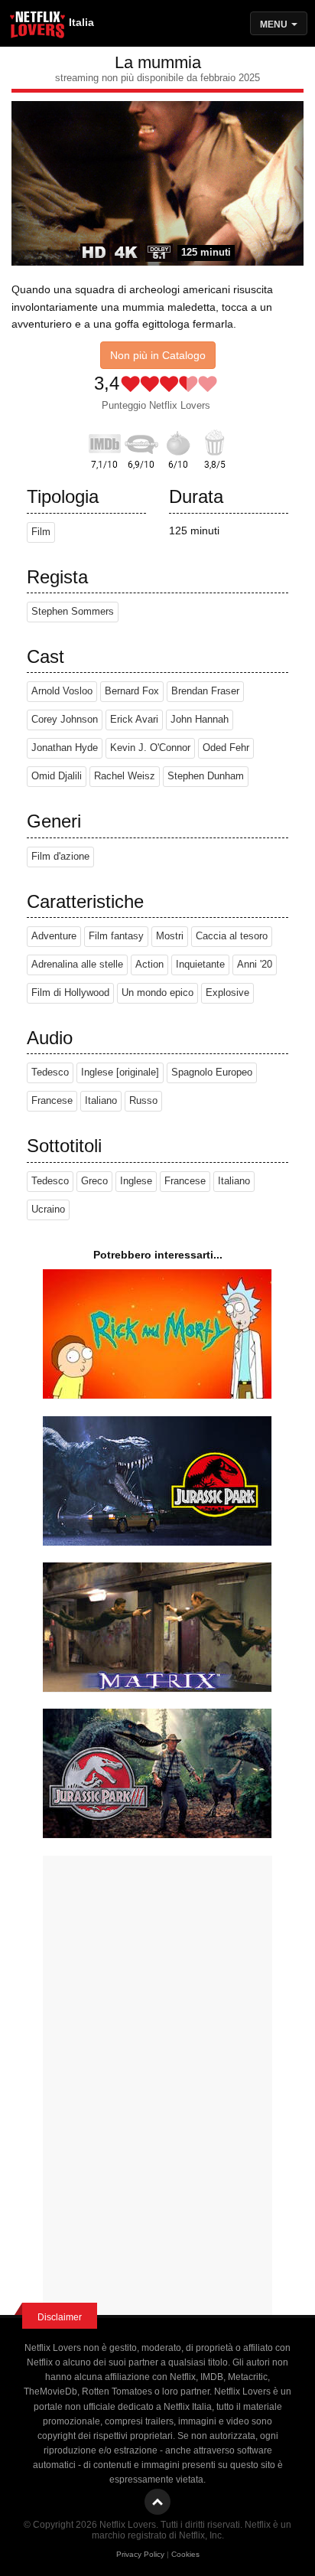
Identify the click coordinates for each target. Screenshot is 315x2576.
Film (41, 532)
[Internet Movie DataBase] (105, 441)
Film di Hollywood (70, 993)
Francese (52, 1101)
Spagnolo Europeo (212, 1073)
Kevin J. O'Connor (150, 748)
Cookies (185, 2554)
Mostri (170, 936)
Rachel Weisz (125, 776)
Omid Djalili (57, 776)
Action (149, 965)
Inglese (136, 1181)
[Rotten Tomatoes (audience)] (215, 441)
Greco (94, 1181)
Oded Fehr (226, 748)
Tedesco (50, 1073)
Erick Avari (134, 720)
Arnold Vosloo (62, 691)
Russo (143, 1101)
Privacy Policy (140, 2554)
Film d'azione (60, 857)
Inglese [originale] (120, 1073)
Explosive (227, 993)
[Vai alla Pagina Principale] (38, 27)
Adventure (54, 936)
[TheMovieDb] (141, 441)
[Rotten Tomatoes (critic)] (178, 441)
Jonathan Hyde (65, 748)
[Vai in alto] (157, 2502)
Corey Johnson (65, 720)
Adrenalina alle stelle (77, 965)
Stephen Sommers (73, 612)
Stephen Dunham (206, 776)
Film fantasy (116, 936)
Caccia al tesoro (232, 936)
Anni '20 (255, 965)
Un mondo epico (157, 993)
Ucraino (48, 1210)
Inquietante (200, 965)
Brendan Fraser (205, 691)
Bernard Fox (132, 691)
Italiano (101, 1101)
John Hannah (200, 720)
